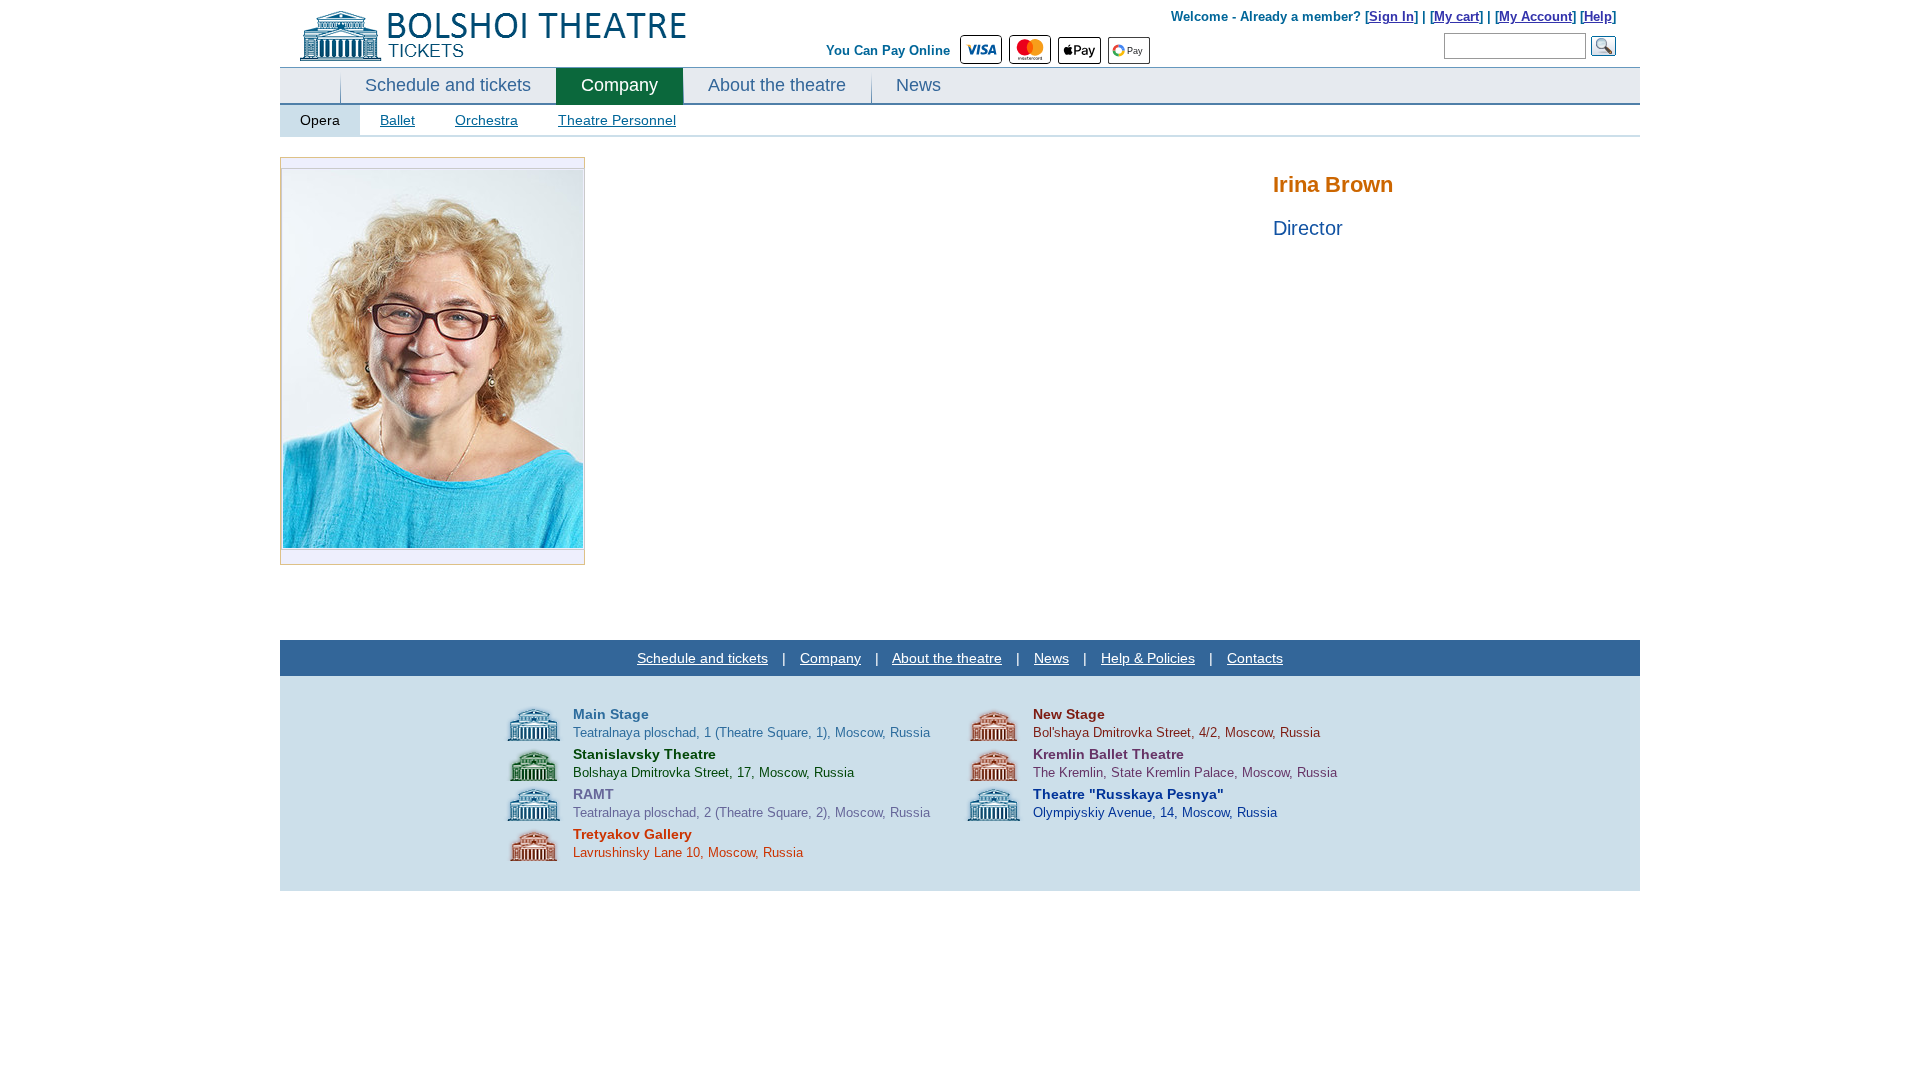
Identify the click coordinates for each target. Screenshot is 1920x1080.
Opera (320, 120)
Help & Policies (1148, 658)
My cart (1456, 16)
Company (619, 85)
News (918, 85)
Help (1598, 16)
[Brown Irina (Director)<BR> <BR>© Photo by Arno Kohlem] (433, 545)
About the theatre (777, 85)
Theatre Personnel (617, 120)
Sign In (1391, 16)
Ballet (397, 120)
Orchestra (486, 120)
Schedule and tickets (448, 85)
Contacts (1255, 658)
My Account (1535, 16)
